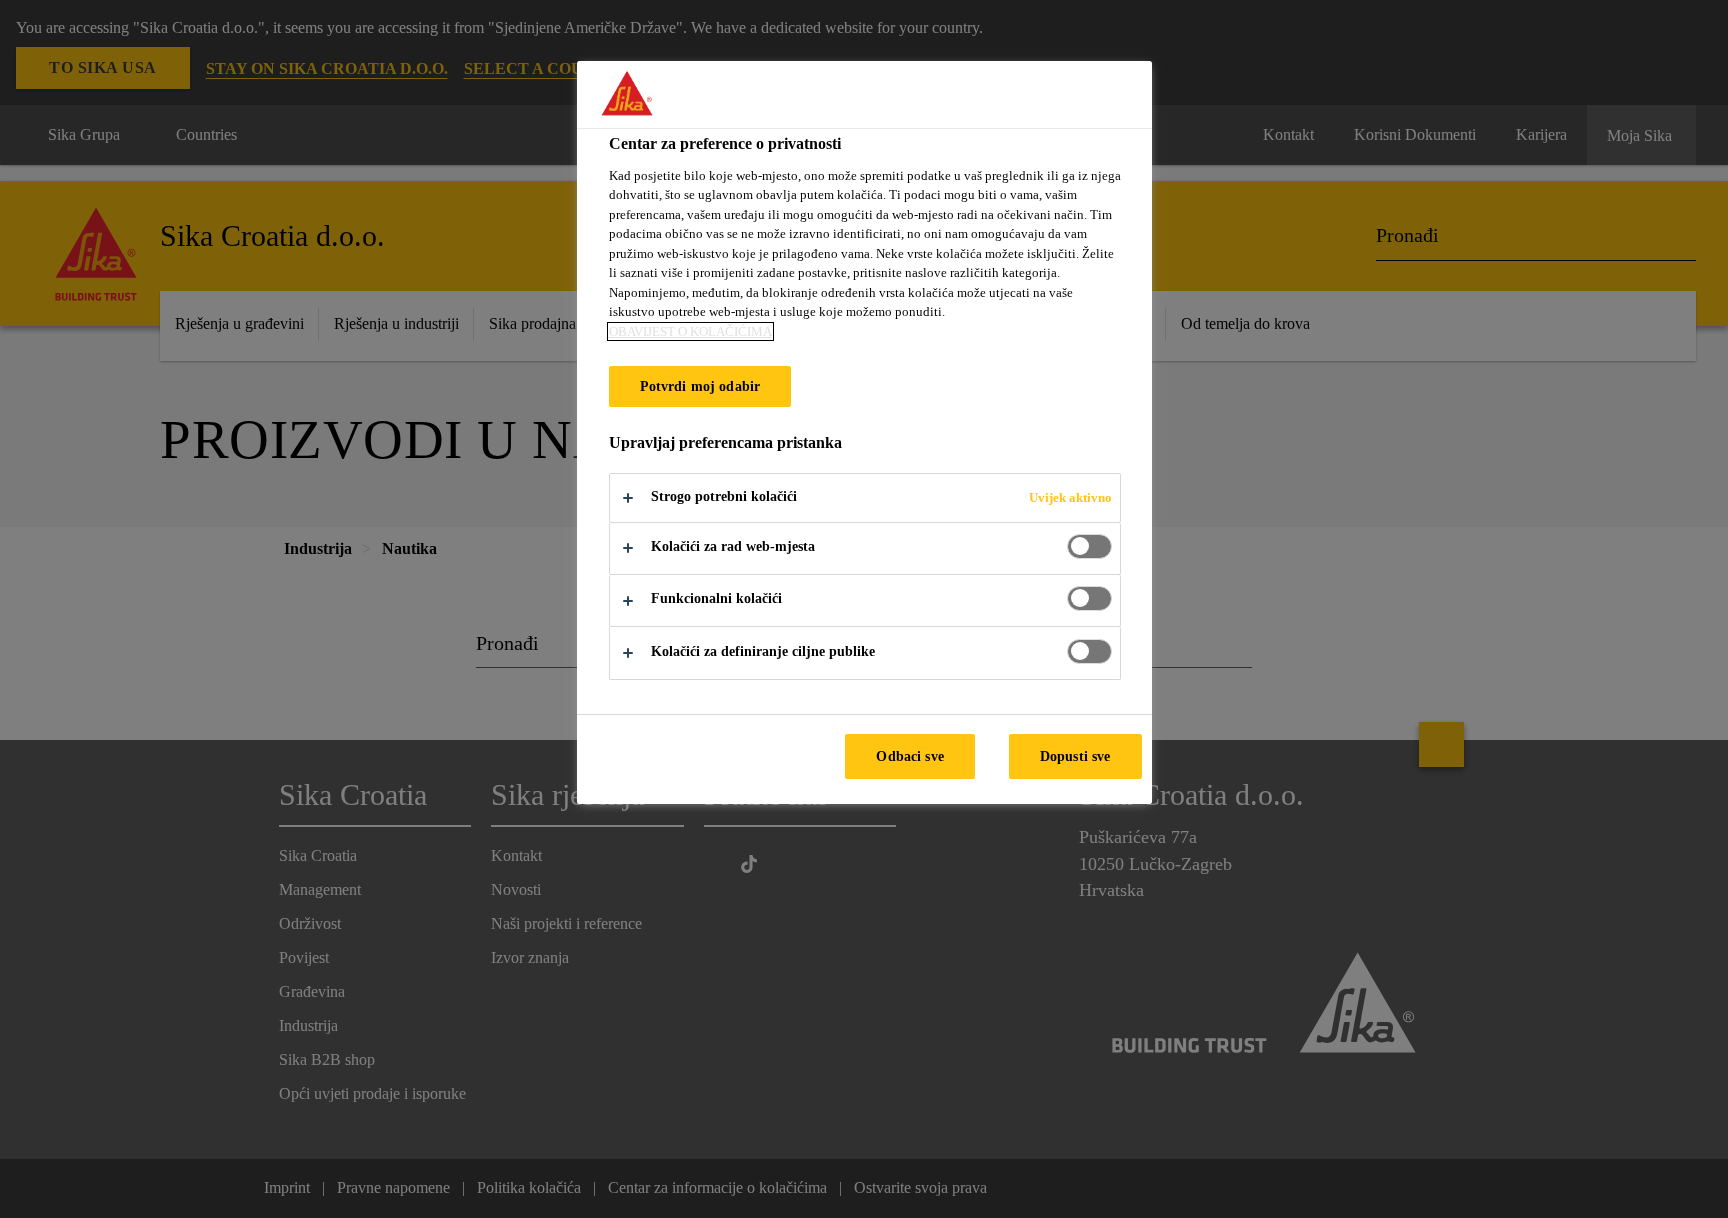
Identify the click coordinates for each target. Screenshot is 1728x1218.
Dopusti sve (1075, 756)
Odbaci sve (909, 756)
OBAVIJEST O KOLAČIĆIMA (690, 331)
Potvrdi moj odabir (700, 386)
